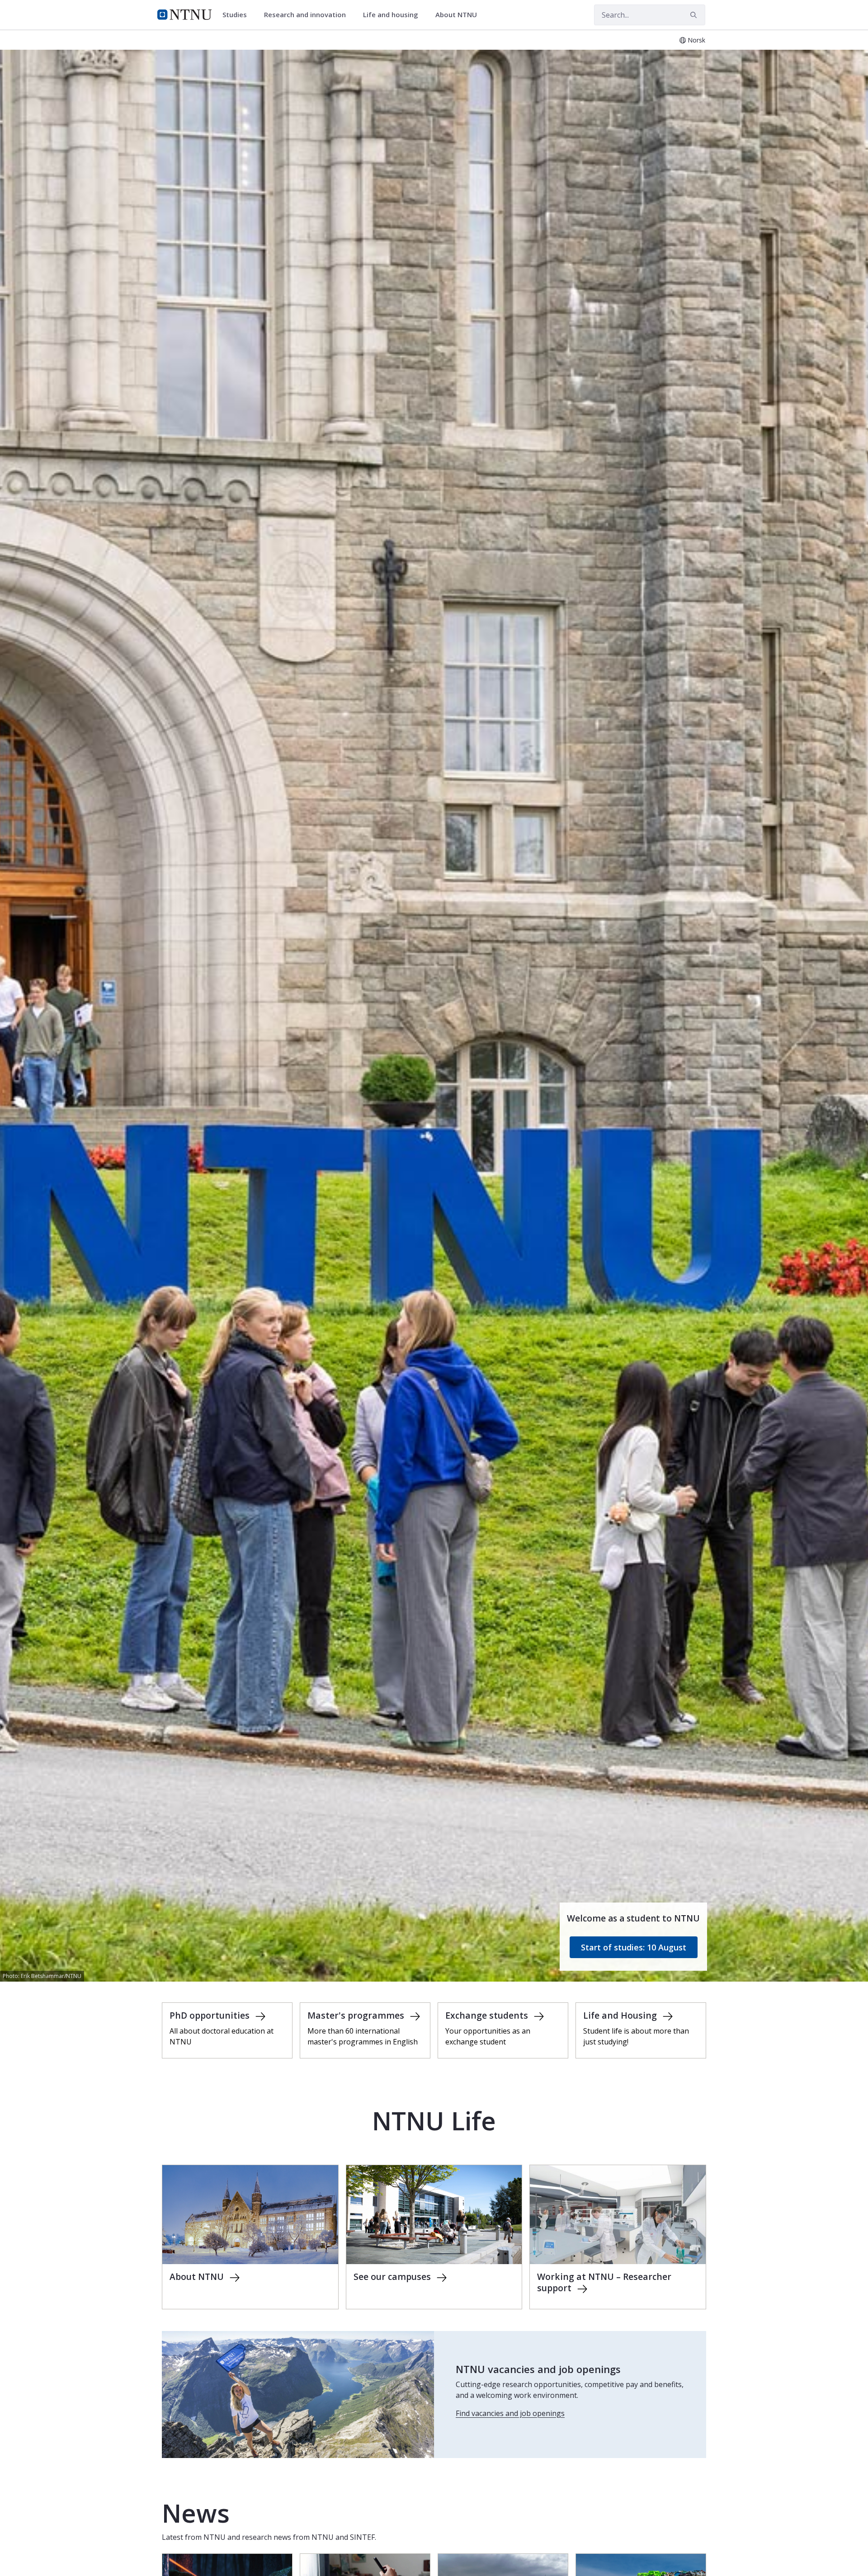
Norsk (696, 40)
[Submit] (695, 15)
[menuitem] (238, 15)
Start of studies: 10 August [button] (634, 1947)
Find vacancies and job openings (510, 2413)
